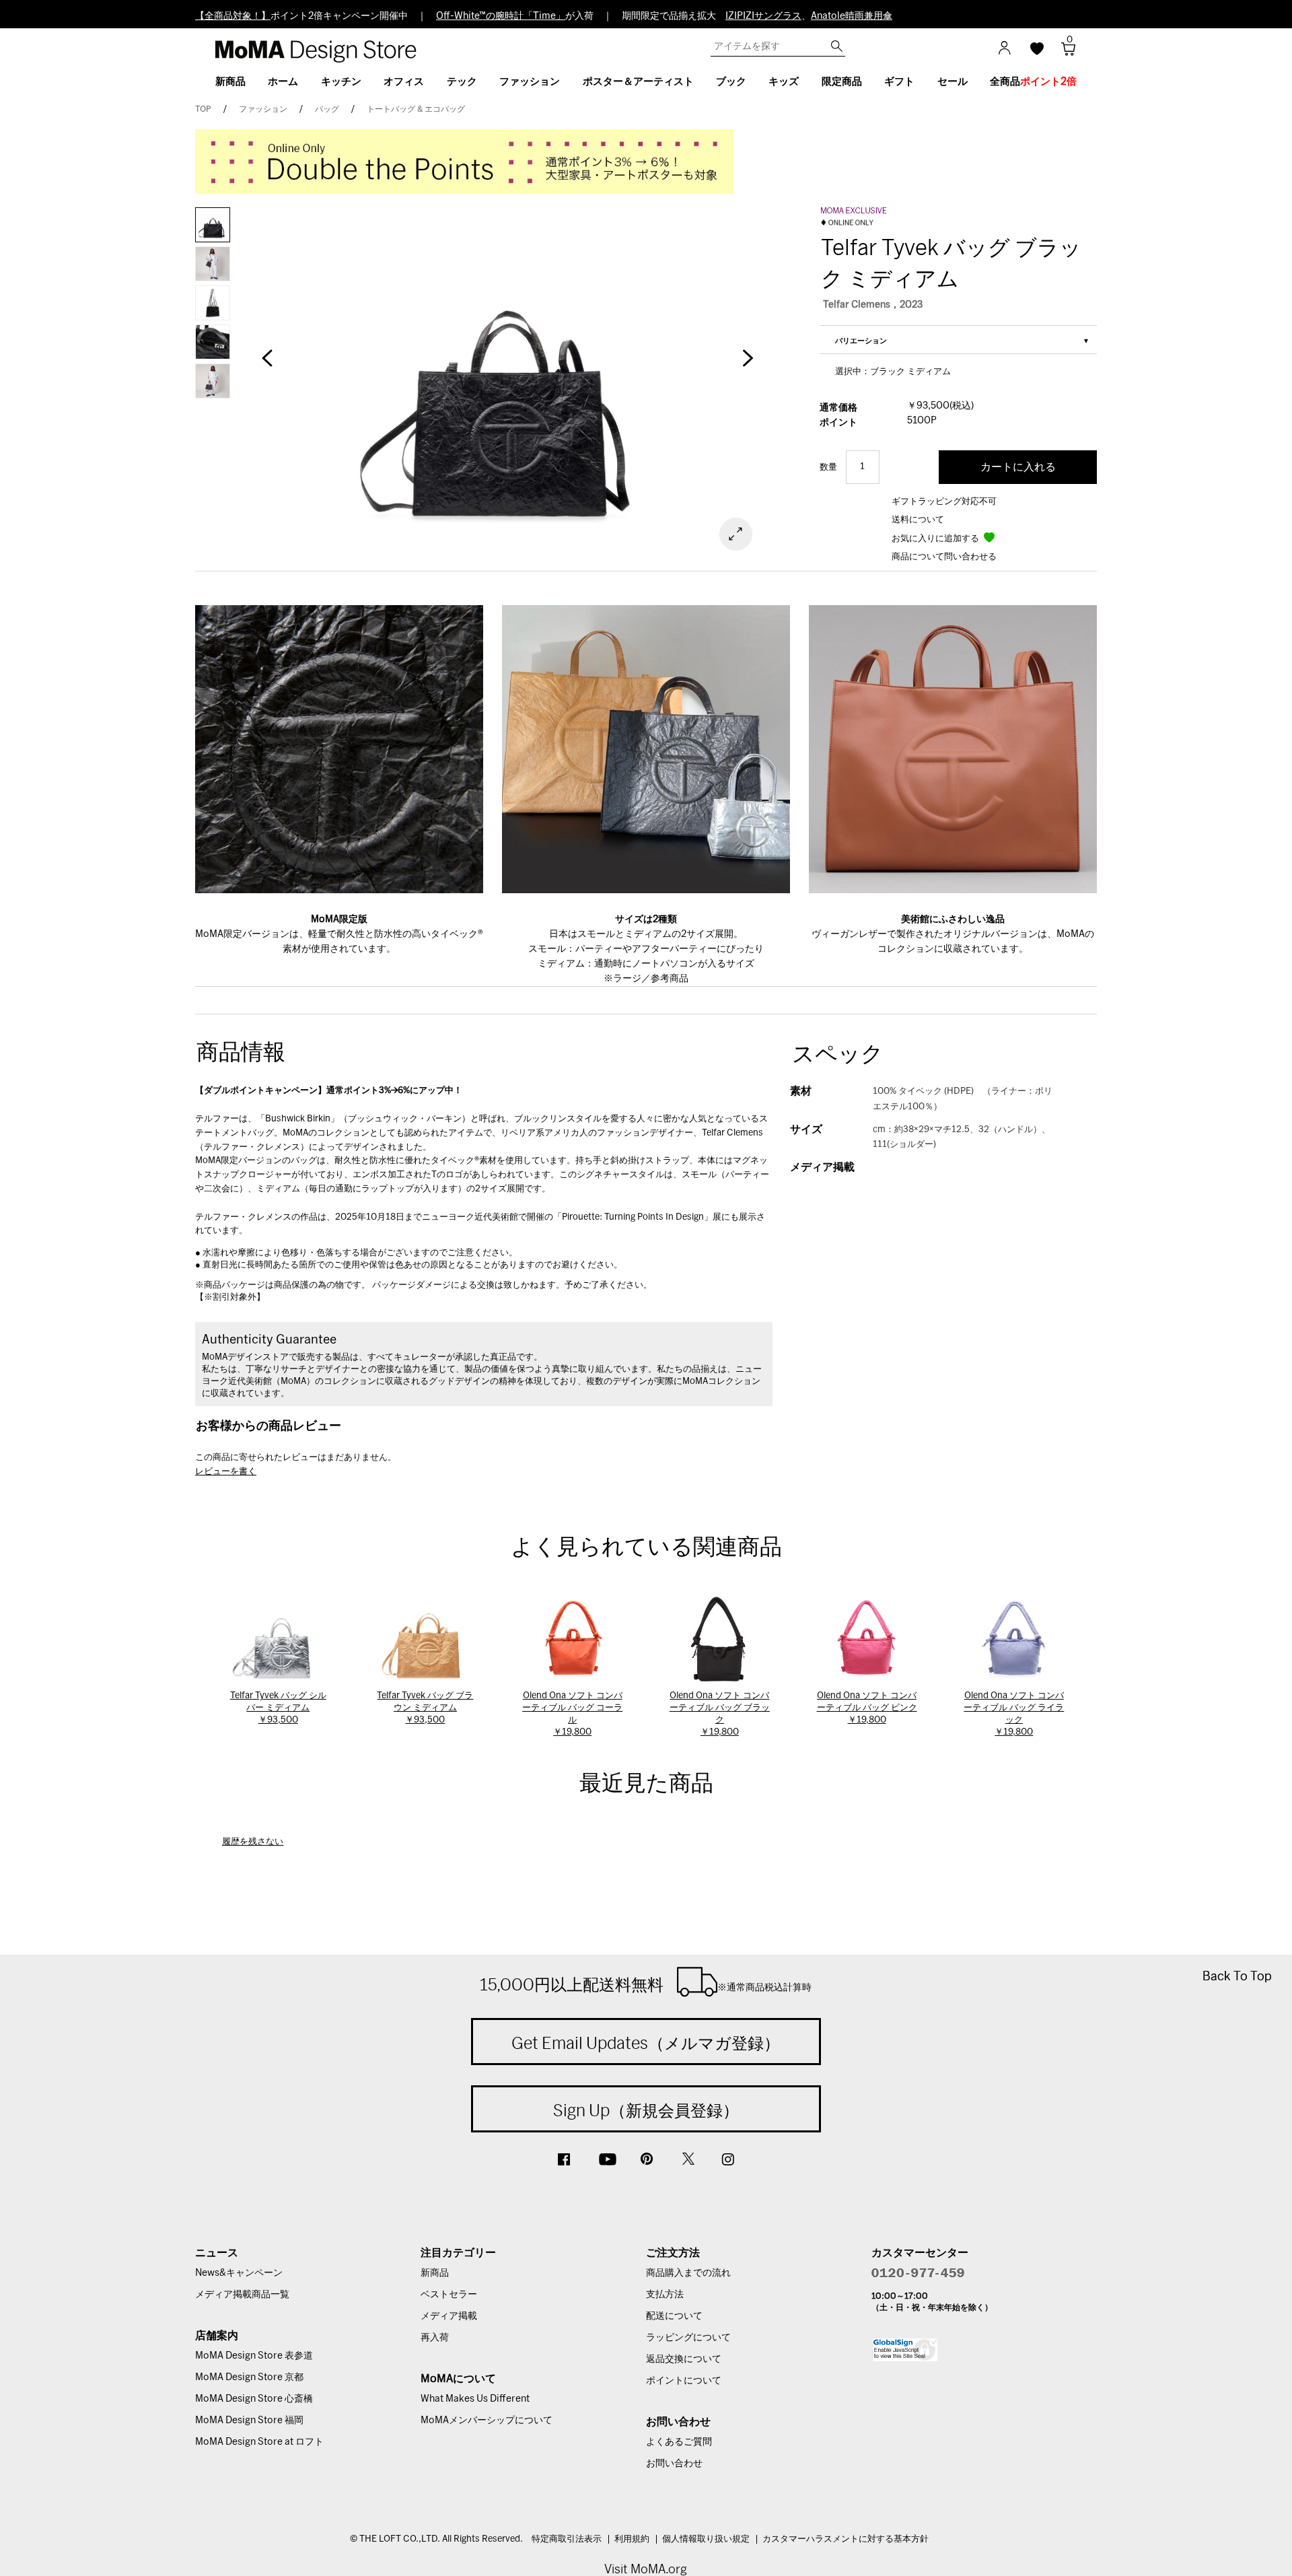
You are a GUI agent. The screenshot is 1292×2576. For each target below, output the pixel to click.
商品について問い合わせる (944, 557)
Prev (267, 365)
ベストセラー (449, 2295)
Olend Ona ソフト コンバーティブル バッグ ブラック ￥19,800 (720, 1714)
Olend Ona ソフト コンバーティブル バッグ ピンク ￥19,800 (867, 1708)
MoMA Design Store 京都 (249, 2377)
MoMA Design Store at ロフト (259, 2442)
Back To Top (1237, 1976)
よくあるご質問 (679, 2442)
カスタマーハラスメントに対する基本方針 (846, 2539)
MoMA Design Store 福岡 (249, 2421)
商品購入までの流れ (688, 2273)
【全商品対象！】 (233, 16)
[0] (1064, 53)
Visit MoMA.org (646, 2569)
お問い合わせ (674, 2464)
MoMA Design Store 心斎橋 (254, 2399)
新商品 (435, 2273)
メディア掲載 (449, 2316)
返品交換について (684, 2359)
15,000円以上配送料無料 (646, 1984)
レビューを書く (226, 1472)
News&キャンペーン (239, 2273)
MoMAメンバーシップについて (487, 2421)
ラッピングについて (688, 2338)
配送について (674, 2316)
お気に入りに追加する (936, 539)
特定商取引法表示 (567, 2539)
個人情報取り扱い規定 (706, 2539)
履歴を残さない (253, 1842)
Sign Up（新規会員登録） (646, 2110)
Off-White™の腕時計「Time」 (501, 16)
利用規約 (632, 2539)
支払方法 (665, 2295)
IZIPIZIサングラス (763, 16)
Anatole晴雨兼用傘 (852, 16)
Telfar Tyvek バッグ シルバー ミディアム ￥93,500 (278, 1708)
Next (747, 365)
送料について (918, 520)
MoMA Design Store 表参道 (254, 2356)
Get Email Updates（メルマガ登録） (646, 2043)
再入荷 (435, 2338)
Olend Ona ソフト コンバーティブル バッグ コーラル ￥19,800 (572, 1714)
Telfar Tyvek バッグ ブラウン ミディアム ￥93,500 (425, 1708)
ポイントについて (684, 2381)
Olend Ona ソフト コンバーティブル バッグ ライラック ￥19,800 (1014, 1714)
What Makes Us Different (475, 2399)
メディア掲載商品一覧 (242, 2295)
